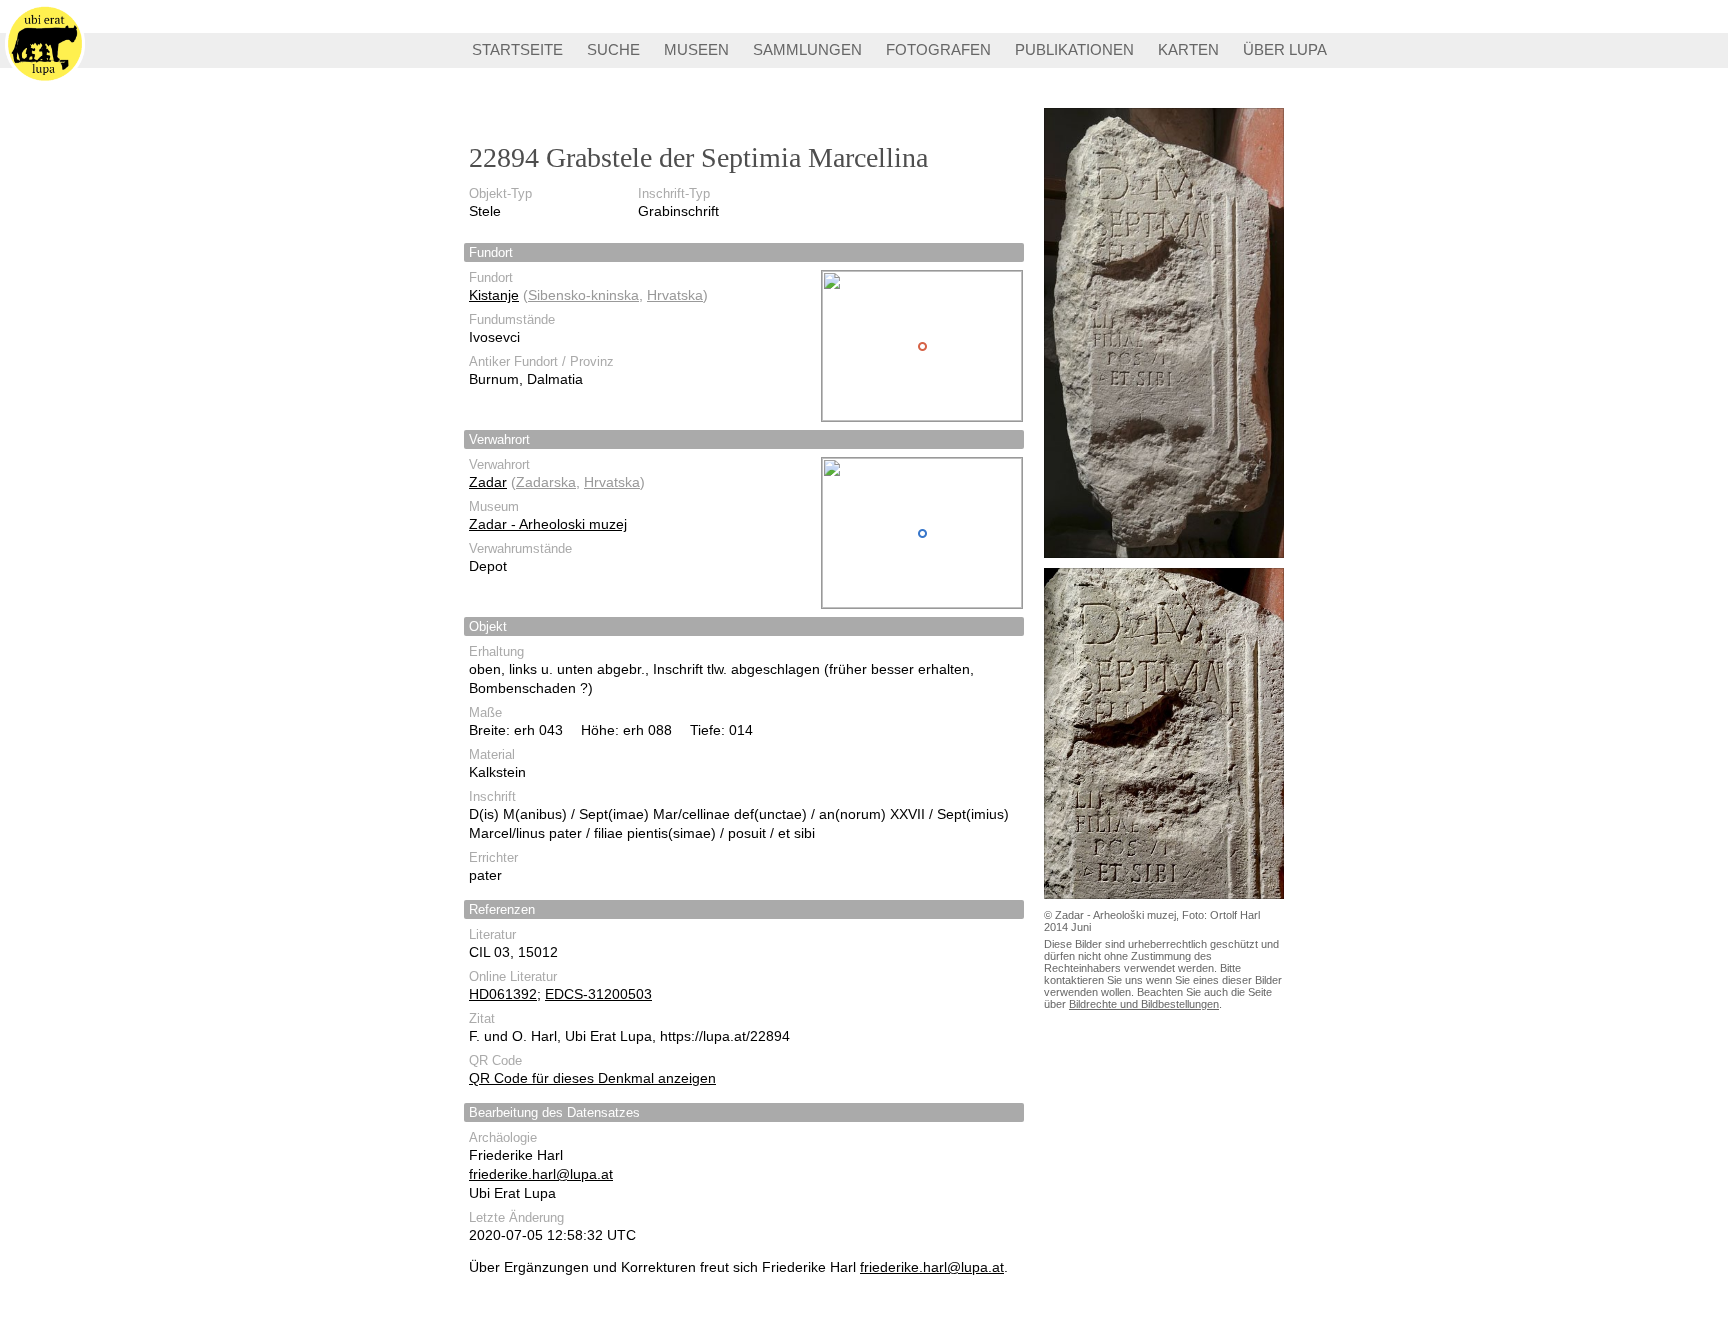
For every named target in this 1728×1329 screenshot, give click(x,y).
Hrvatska (675, 295)
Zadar (488, 482)
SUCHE (613, 49)
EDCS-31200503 (598, 994)
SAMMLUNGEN (807, 49)
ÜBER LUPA (1285, 49)
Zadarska (546, 482)
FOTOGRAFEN (938, 49)
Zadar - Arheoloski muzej (548, 524)
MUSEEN (696, 49)
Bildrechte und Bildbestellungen (1144, 1004)
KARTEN (1188, 49)
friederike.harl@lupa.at (541, 1174)
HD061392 (503, 994)
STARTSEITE (517, 49)
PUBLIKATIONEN (1074, 49)
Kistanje (494, 295)
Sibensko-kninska (583, 295)
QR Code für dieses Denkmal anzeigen (592, 1078)
